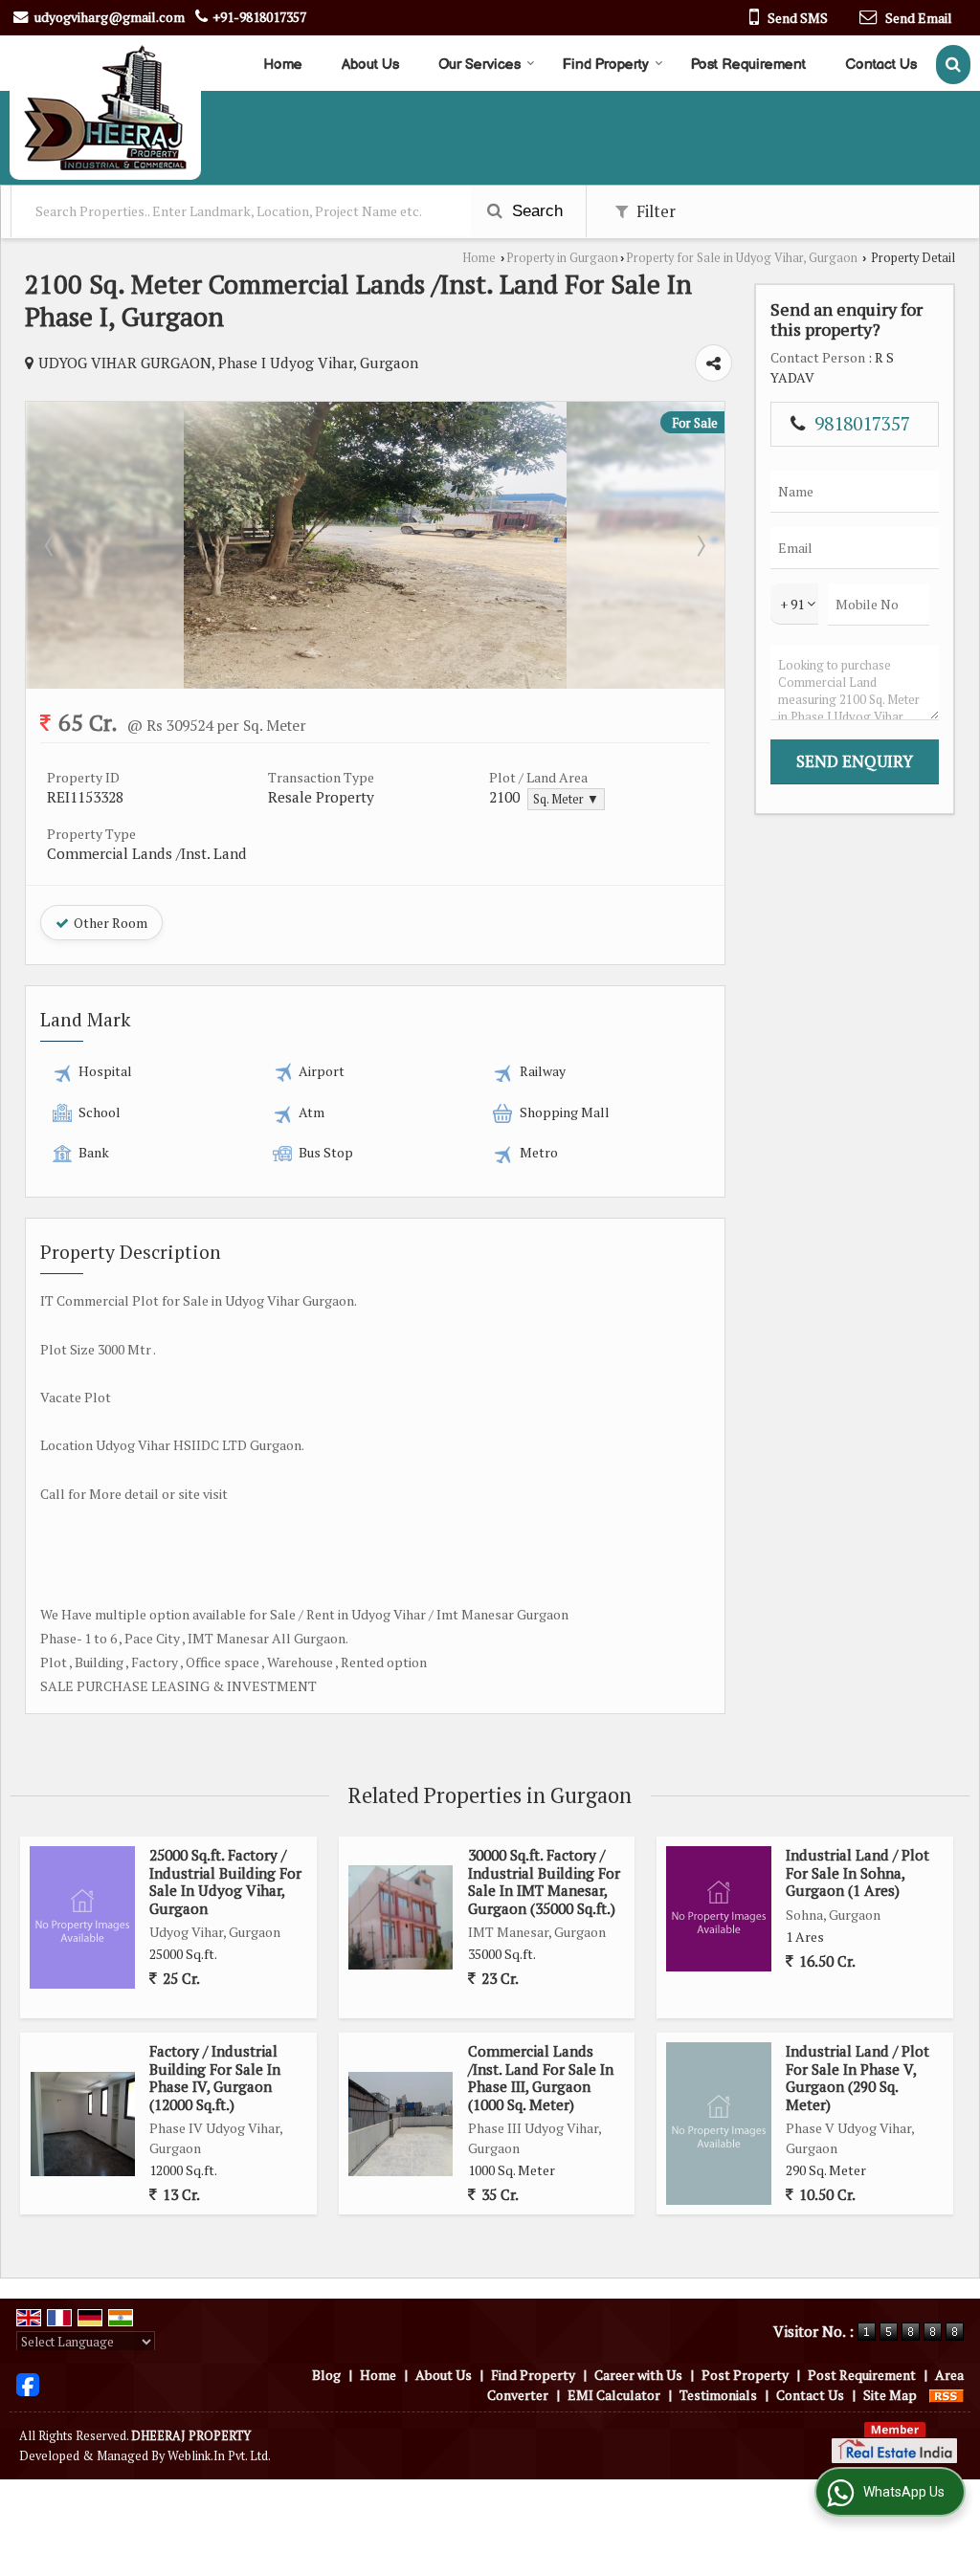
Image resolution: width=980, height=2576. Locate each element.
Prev (51, 545)
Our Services (479, 65)
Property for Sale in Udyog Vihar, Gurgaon (742, 258)
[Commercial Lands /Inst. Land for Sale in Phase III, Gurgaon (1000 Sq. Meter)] (401, 2124)
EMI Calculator (614, 2395)
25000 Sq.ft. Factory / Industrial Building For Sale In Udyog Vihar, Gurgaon (225, 1881)
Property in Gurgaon (562, 258)
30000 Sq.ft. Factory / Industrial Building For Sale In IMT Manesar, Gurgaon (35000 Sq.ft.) (544, 1881)
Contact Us (881, 65)
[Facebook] (28, 2383)
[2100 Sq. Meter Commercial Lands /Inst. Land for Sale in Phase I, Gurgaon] (375, 683)
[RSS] (947, 2395)
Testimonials (718, 2395)
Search (535, 211)
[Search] (953, 65)
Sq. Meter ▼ (566, 799)
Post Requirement (748, 65)
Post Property (745, 2375)
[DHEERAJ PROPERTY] (105, 108)
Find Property (606, 65)
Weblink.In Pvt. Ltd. (219, 2456)
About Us (370, 65)
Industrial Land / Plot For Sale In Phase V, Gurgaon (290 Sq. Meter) (857, 2077)
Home (283, 65)
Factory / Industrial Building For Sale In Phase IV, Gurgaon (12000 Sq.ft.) (215, 2077)
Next (700, 545)
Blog (326, 2375)
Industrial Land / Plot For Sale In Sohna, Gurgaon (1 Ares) (857, 1872)
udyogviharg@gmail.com (110, 17)
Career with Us (638, 2375)
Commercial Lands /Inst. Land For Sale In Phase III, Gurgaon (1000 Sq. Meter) (541, 2077)
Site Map (890, 2395)
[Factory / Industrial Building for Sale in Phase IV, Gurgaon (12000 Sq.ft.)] (83, 2124)
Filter (654, 211)
